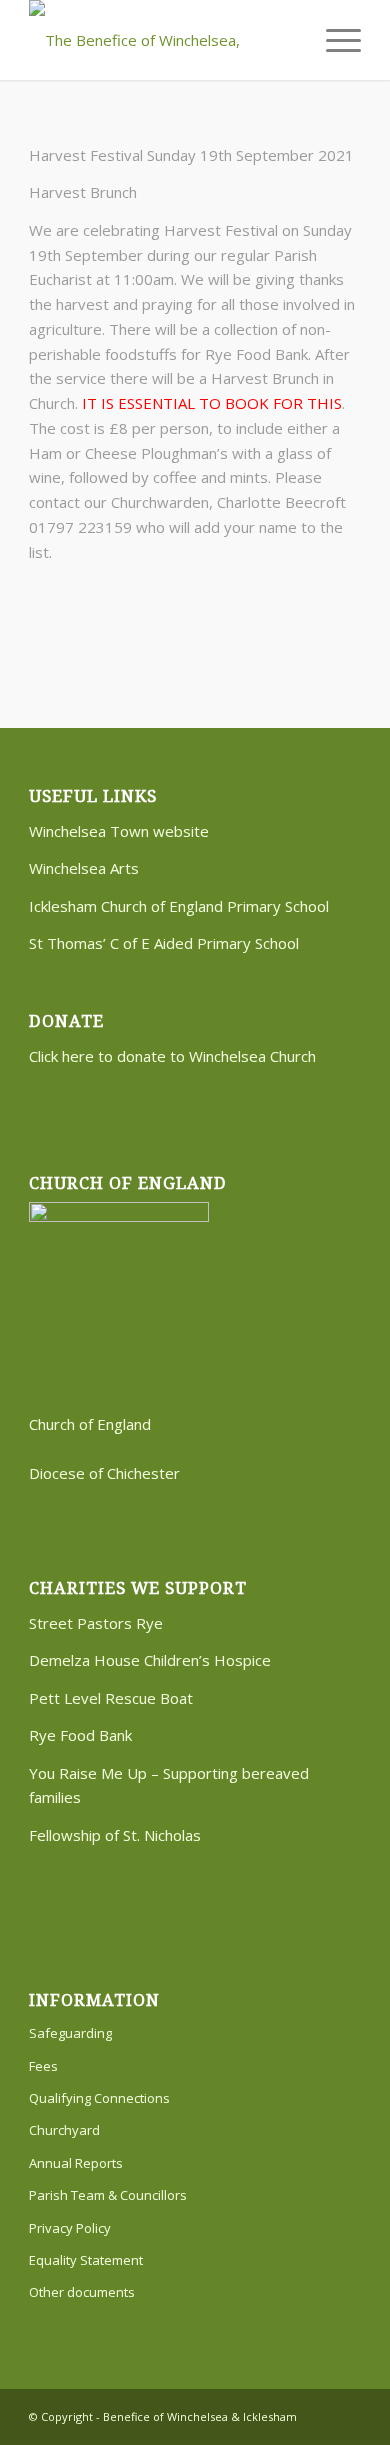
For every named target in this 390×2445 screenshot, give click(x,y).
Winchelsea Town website (119, 831)
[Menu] (333, 40)
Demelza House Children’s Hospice (150, 1660)
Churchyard (64, 2130)
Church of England (90, 1424)
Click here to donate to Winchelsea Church (172, 1056)
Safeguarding (70, 2033)
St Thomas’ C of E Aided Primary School (164, 943)
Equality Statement (86, 2260)
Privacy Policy (70, 2228)
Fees (43, 2066)
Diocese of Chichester (104, 1473)
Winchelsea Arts (84, 868)
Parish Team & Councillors (108, 2195)
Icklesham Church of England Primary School (179, 906)
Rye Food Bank (80, 1735)
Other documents (82, 2292)
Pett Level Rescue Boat (111, 1698)
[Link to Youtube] (346, 2415)
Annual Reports (76, 2163)
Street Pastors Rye (96, 1623)
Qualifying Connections (99, 2098)
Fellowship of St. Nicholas (115, 1835)
